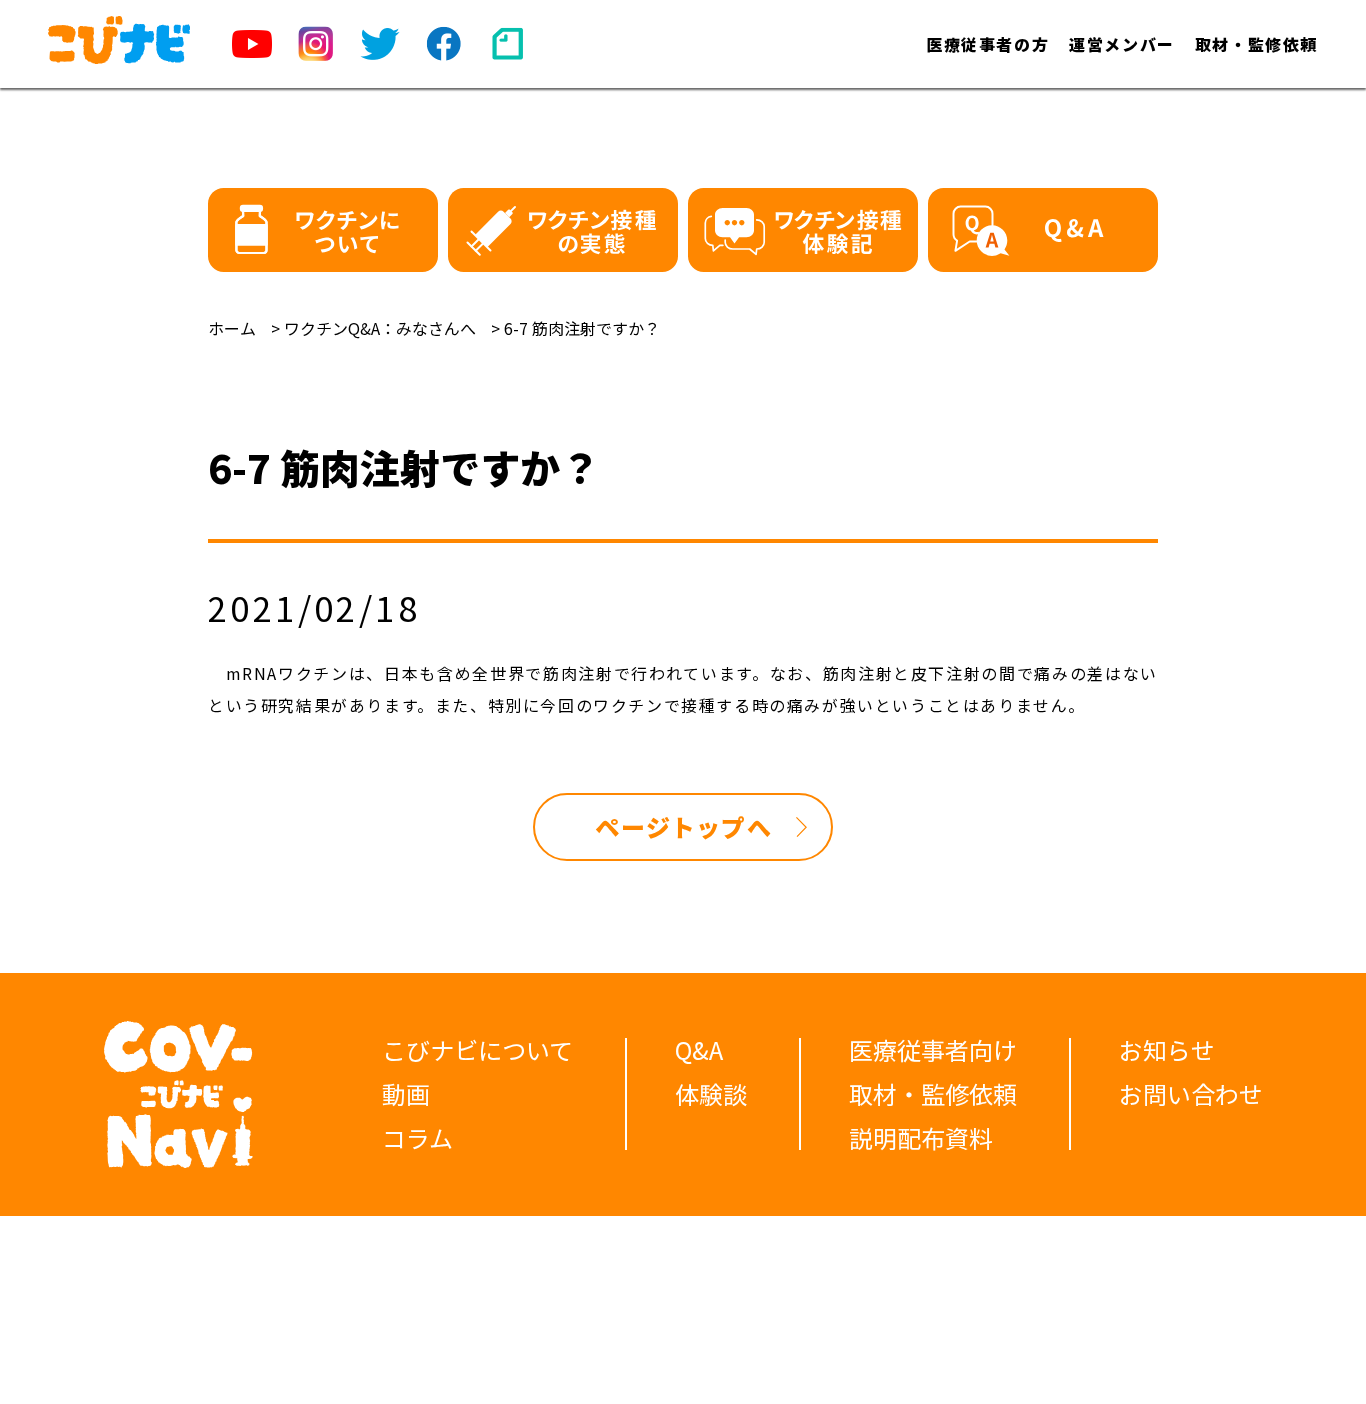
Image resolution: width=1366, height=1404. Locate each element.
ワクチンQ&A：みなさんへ (380, 328)
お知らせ (1167, 1049)
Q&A (699, 1049)
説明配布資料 (921, 1137)
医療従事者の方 (987, 44)
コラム (417, 1137)
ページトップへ (683, 826)
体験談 (711, 1093)
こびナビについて (477, 1049)
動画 (406, 1093)
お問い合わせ (1191, 1093)
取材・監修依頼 (1256, 44)
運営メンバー (1122, 44)
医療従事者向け (933, 1049)
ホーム (232, 328)
